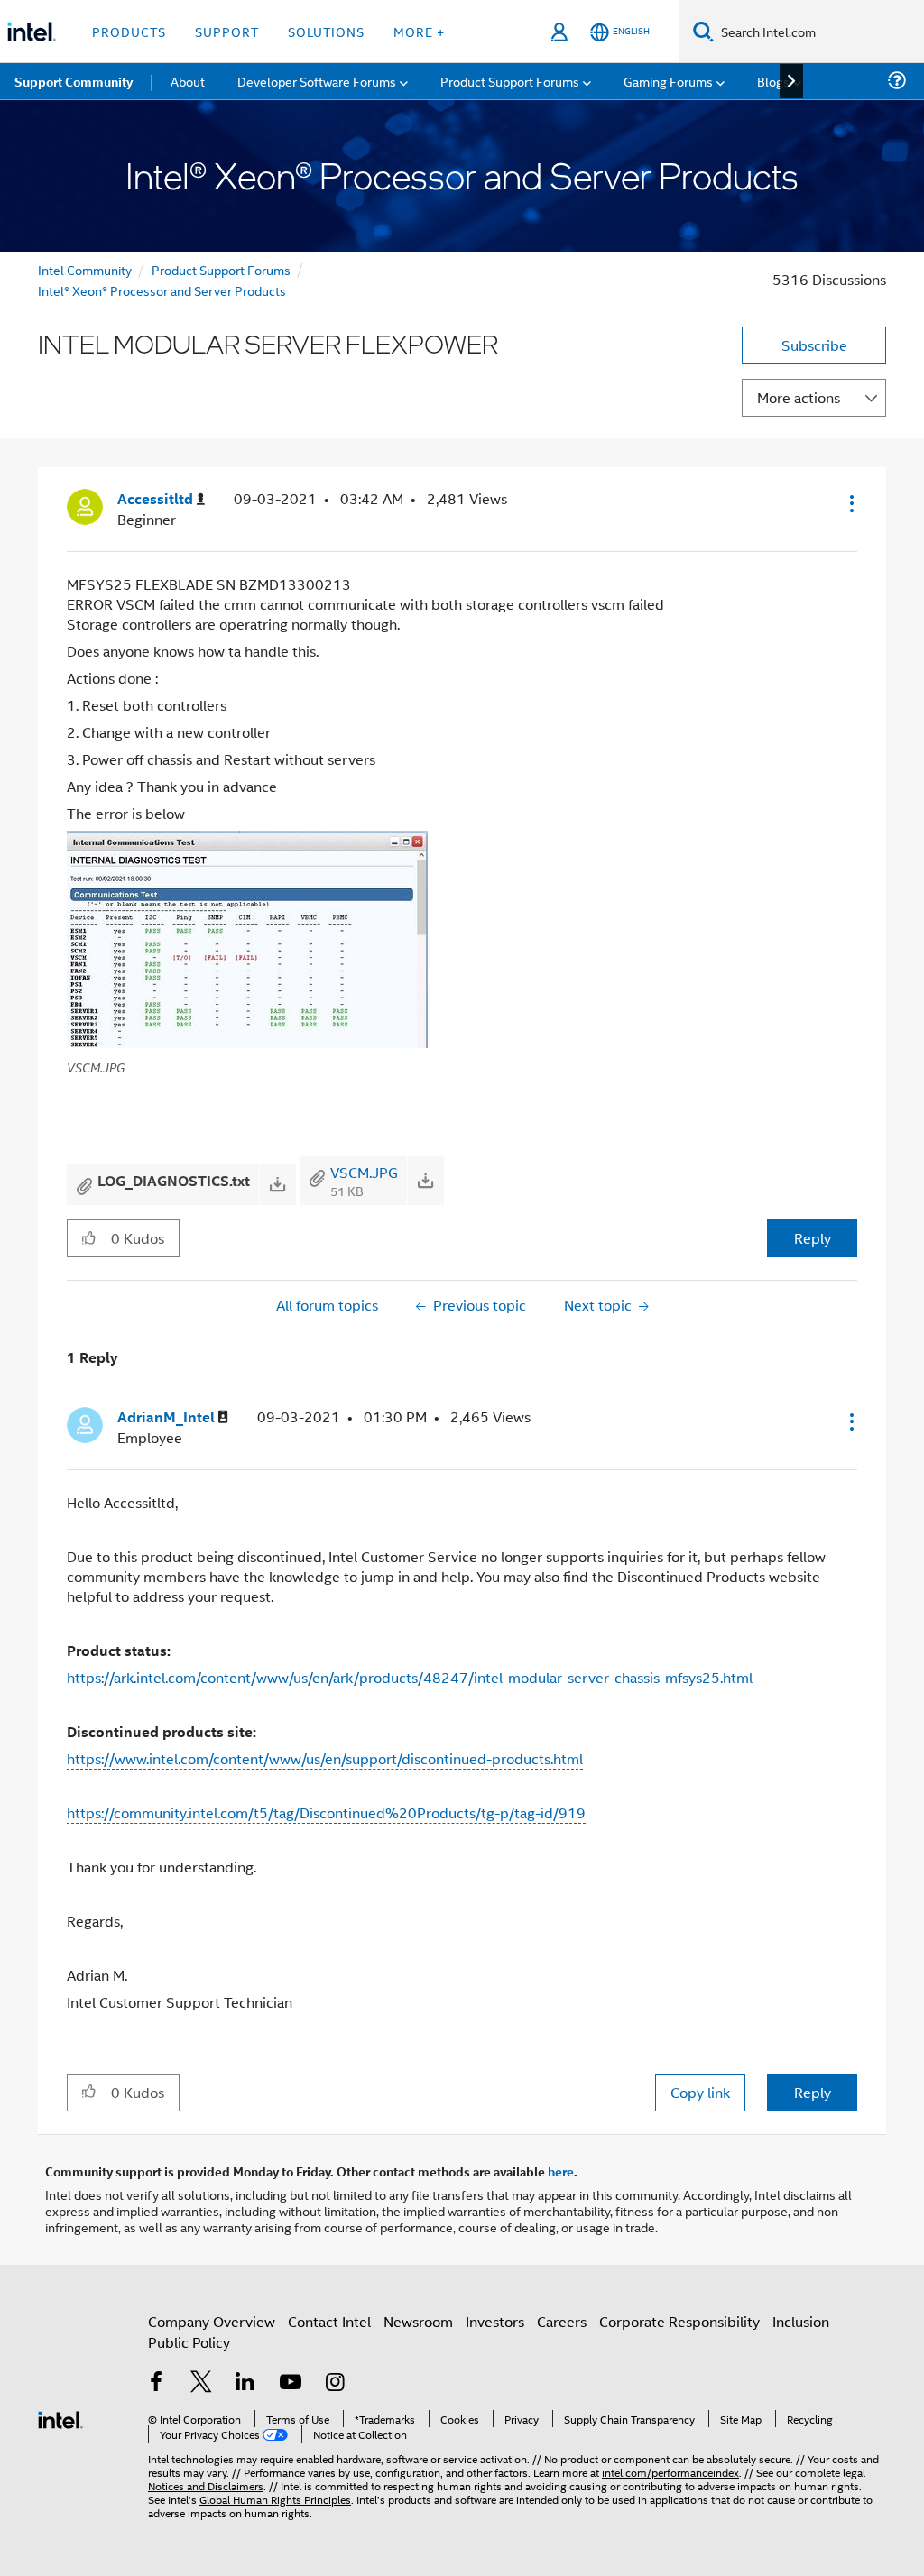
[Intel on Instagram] (335, 2383)
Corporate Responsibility (679, 2321)
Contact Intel (329, 2321)
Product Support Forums (221, 269)
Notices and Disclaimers (206, 2485)
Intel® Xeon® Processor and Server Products (162, 290)
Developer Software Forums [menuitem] (317, 81)
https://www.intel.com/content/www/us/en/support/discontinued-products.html (325, 1758)
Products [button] (129, 31)
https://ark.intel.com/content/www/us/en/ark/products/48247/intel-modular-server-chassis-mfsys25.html (410, 1677)
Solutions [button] (326, 31)
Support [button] (227, 31)
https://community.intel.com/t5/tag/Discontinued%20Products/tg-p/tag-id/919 (326, 1812)
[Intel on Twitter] (201, 2383)
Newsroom (418, 2321)
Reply (813, 1238)
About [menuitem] (188, 81)
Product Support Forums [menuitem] (510, 81)
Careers (562, 2321)
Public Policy (189, 2342)
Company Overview (212, 2321)
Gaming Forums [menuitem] (668, 81)
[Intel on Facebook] (156, 2383)
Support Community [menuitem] (74, 81)
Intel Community (85, 269)
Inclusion (801, 2321)
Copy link (700, 2092)
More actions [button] (799, 397)
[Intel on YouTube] (291, 2383)
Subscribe (814, 345)
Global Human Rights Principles (275, 2499)
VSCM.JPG (364, 1172)
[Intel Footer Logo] (60, 2418)
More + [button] (419, 31)
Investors (495, 2321)
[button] (850, 503)
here (561, 2171)
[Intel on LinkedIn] (245, 2383)
